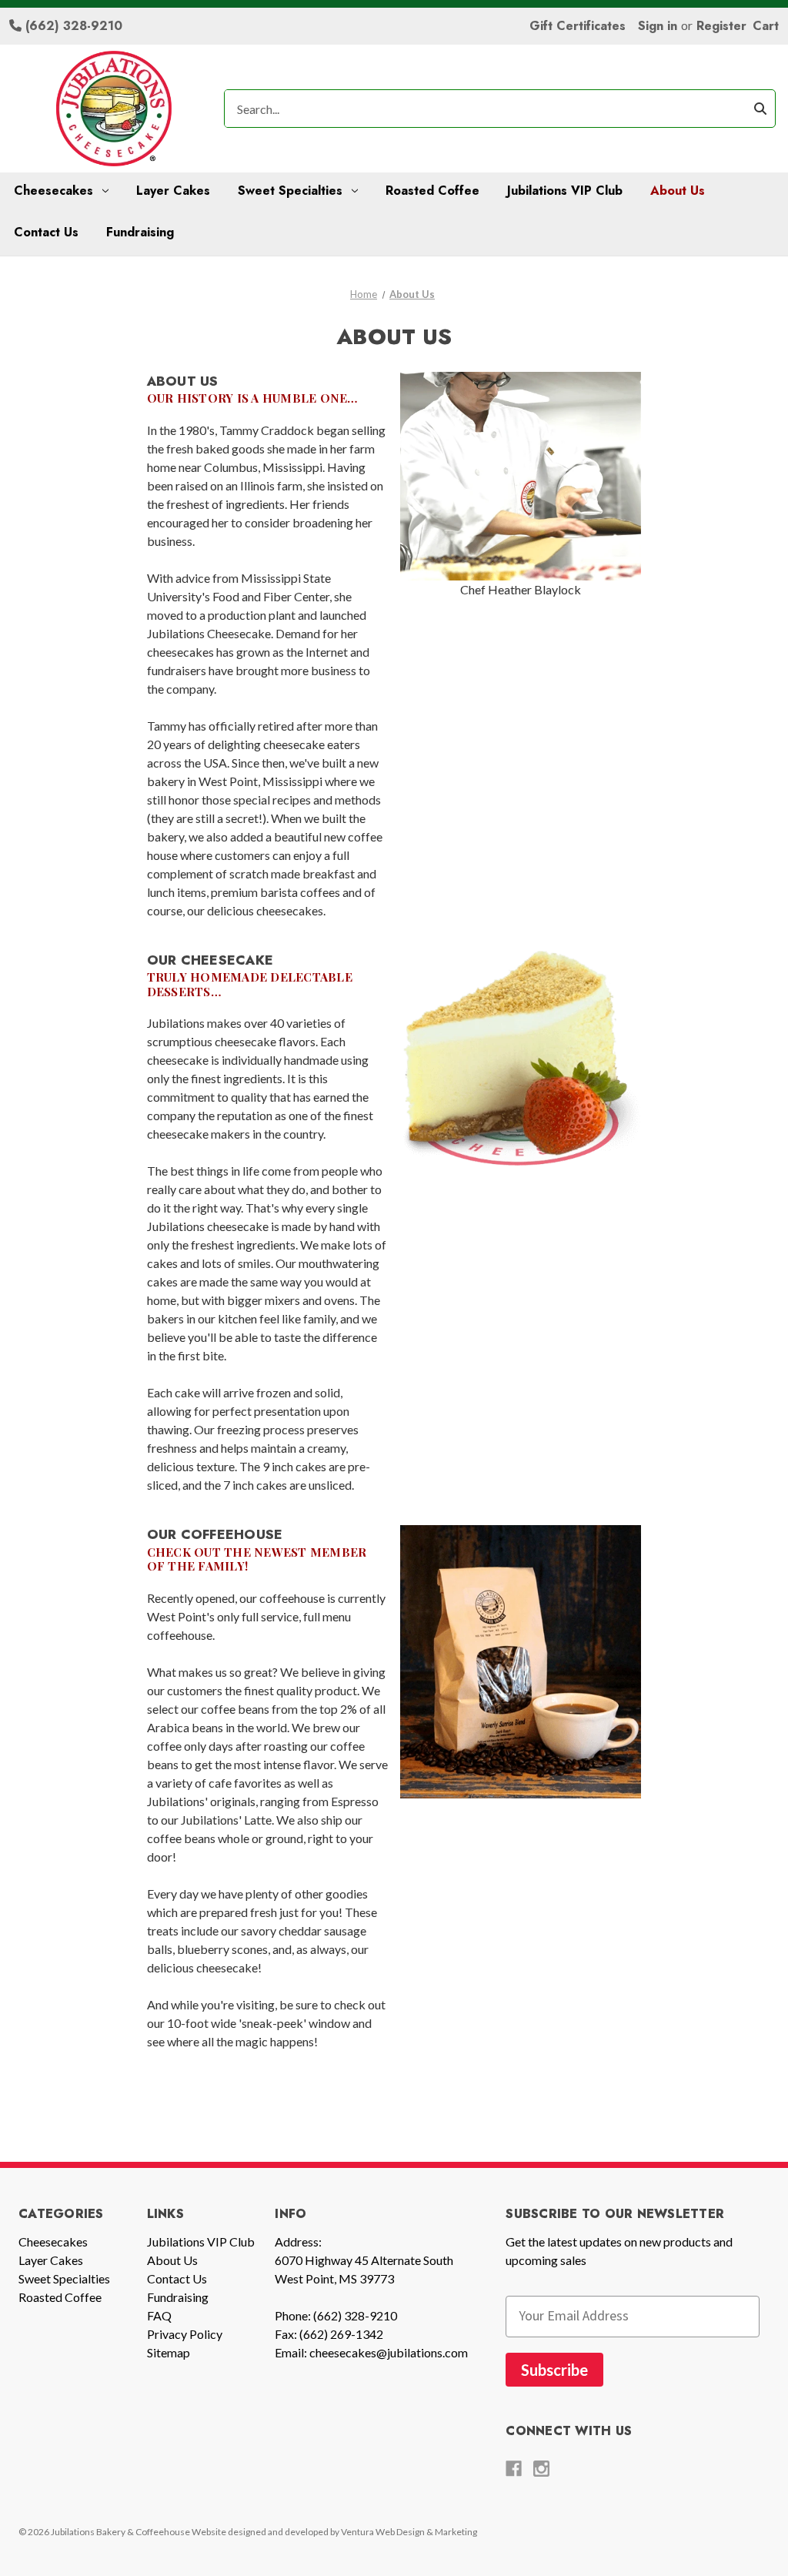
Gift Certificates (578, 26)
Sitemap (169, 2352)
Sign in (658, 26)
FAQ (159, 2315)
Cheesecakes (53, 191)
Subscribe (554, 2370)
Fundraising (140, 232)
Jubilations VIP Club (565, 191)
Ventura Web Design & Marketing (409, 2532)
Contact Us (46, 232)
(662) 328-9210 (72, 26)
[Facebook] (514, 2469)
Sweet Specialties (290, 191)
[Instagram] (541, 2469)
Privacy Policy (185, 2334)
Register (721, 26)
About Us (678, 191)
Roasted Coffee (432, 191)
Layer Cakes (173, 191)
